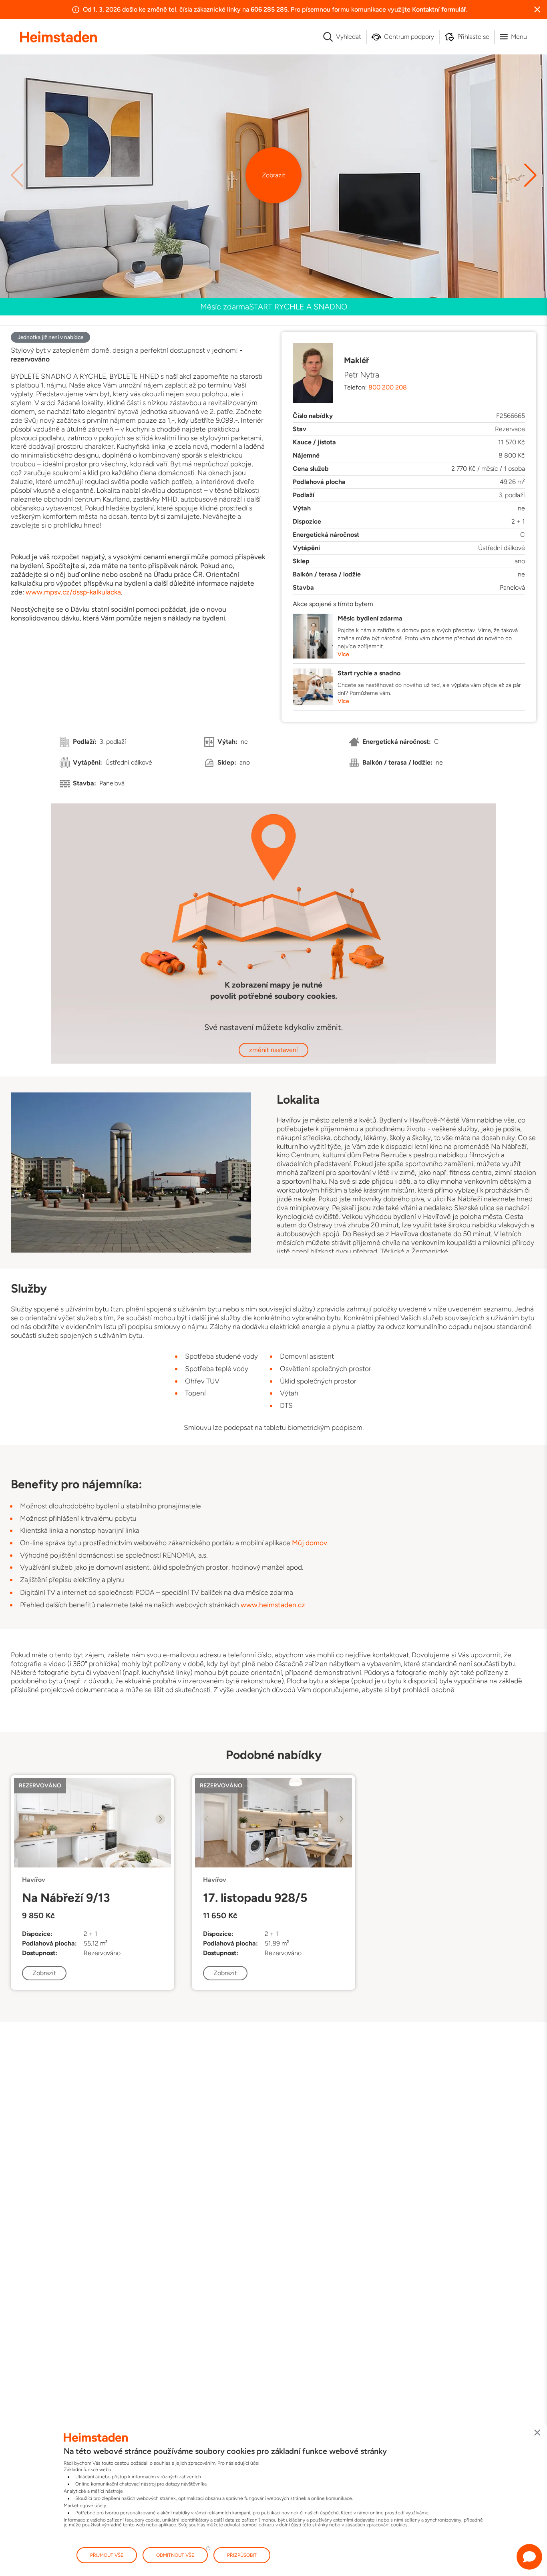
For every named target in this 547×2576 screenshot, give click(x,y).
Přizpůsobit (242, 2555)
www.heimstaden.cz (273, 1605)
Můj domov (310, 1543)
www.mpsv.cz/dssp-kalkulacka (73, 592)
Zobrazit (274, 175)
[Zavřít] (537, 2433)
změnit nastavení (273, 1050)
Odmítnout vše (175, 2555)
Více (343, 654)
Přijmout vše (107, 2555)
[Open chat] (529, 2557)
